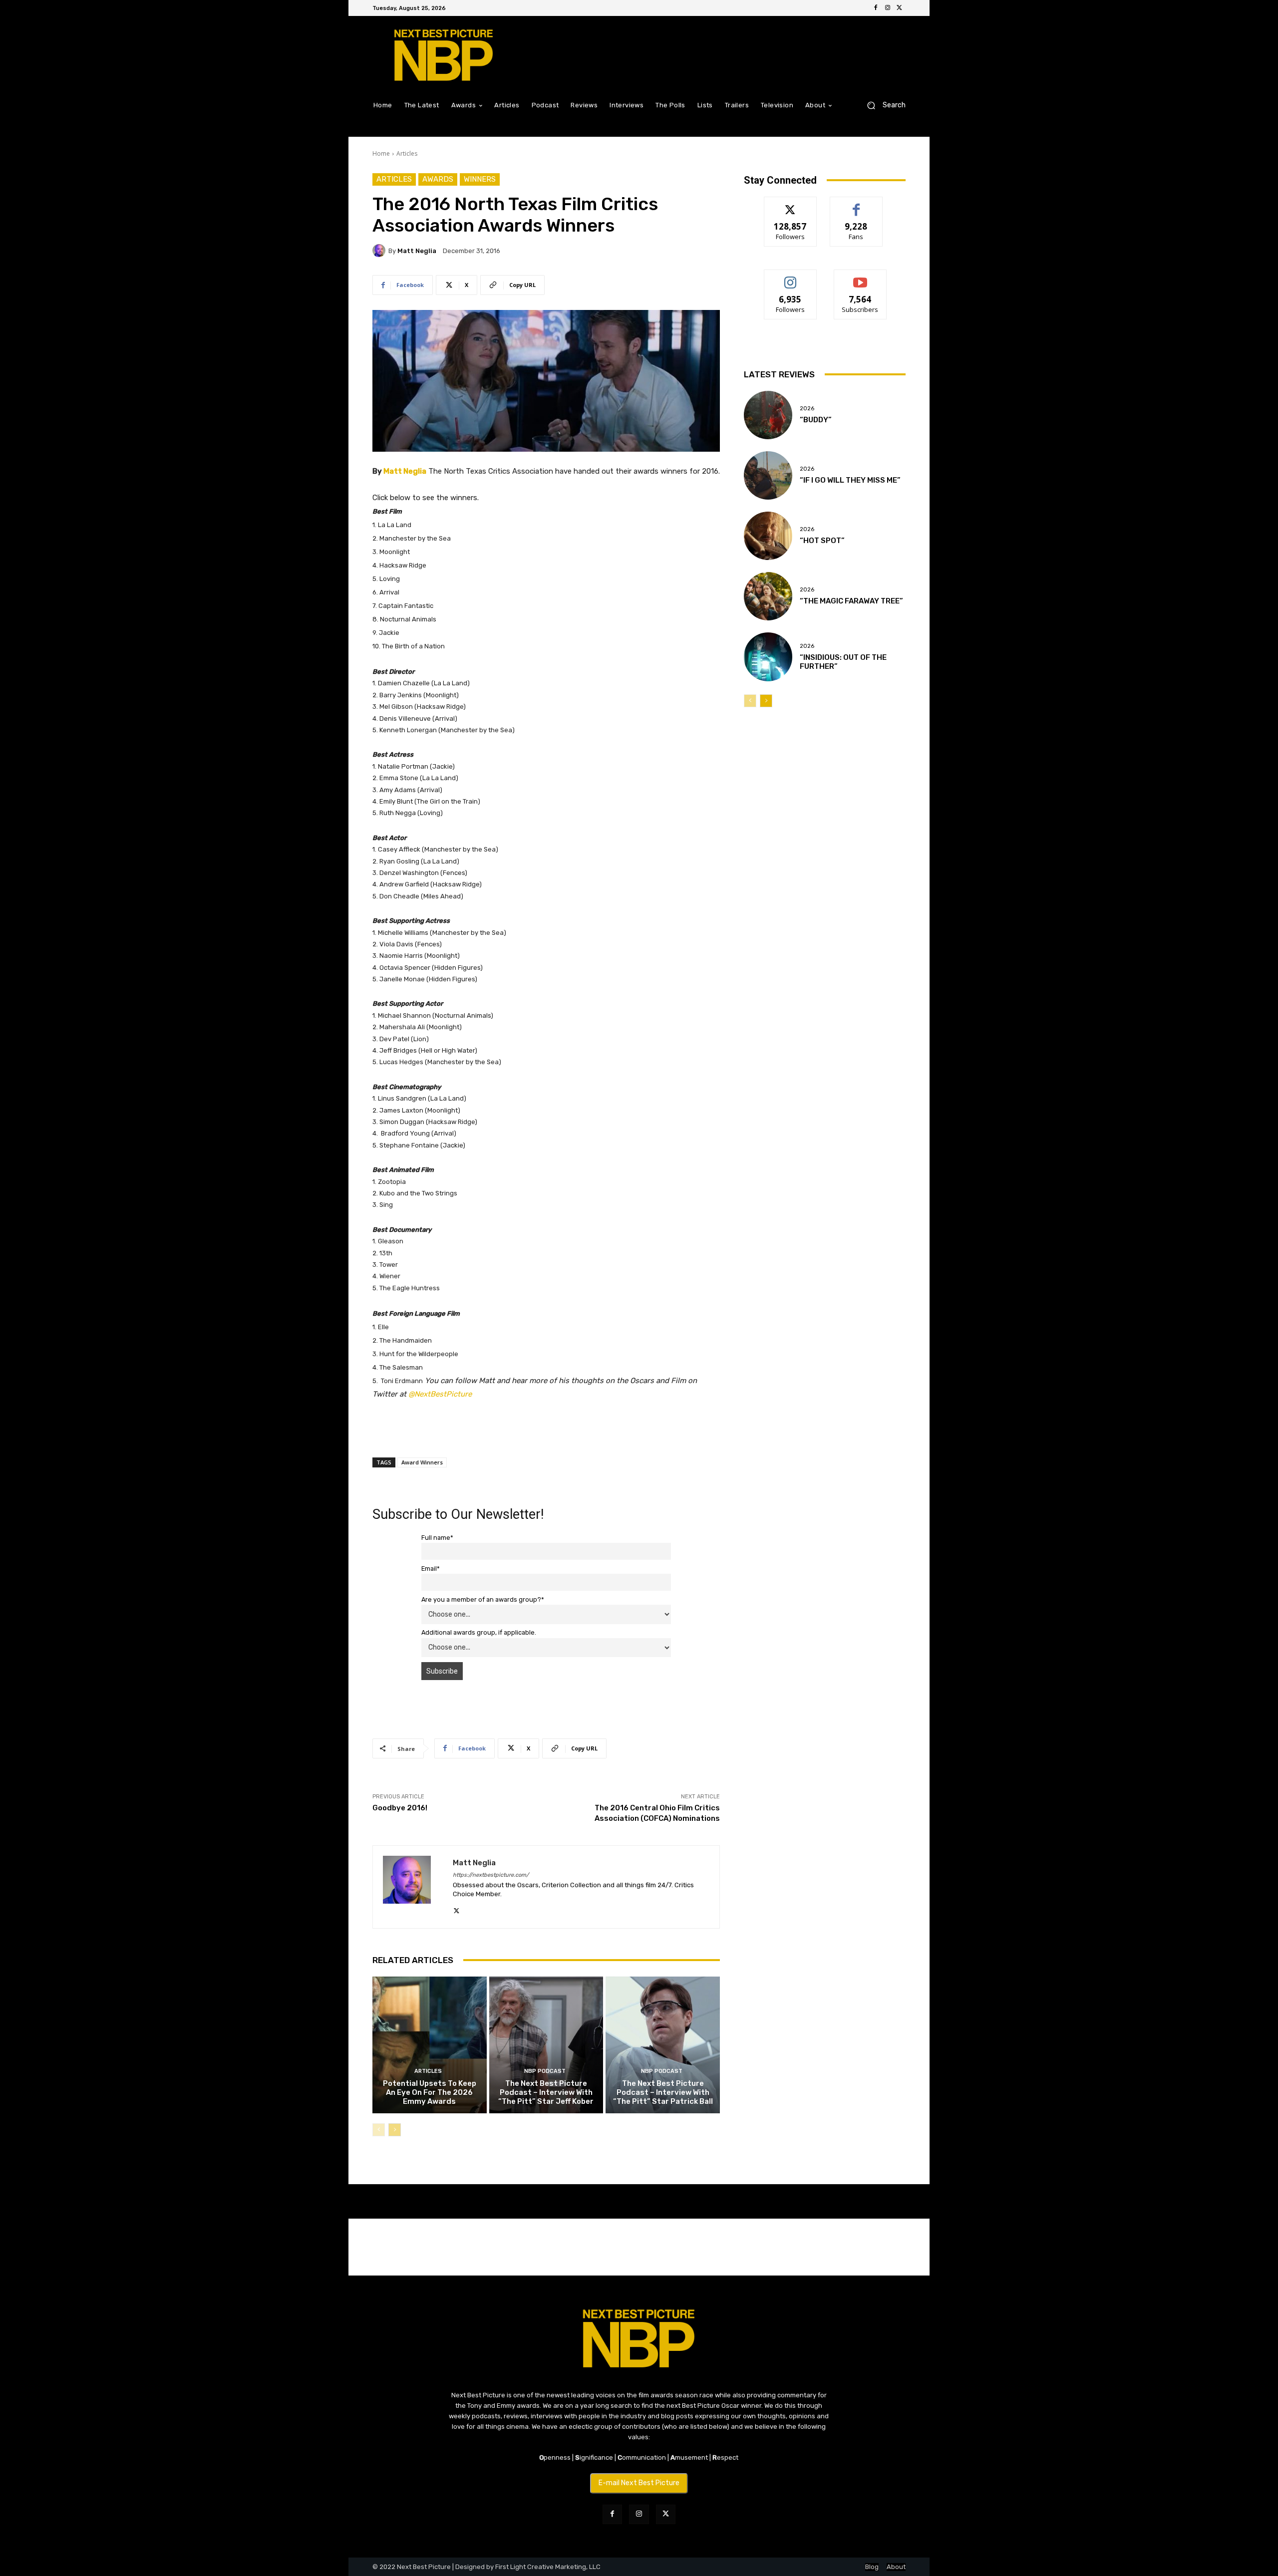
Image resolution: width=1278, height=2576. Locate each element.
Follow (791, 204)
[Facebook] (876, 8)
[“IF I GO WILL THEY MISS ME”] (768, 475)
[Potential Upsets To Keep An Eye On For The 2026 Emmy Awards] (430, 2045)
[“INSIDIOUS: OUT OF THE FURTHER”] (768, 657)
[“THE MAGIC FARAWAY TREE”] (768, 596)
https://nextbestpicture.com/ (491, 1875)
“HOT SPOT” (822, 541)
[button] (882, 105)
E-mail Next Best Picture (639, 2483)
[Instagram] (888, 8)
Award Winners (422, 1462)
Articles (407, 153)
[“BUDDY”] (768, 415)
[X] (900, 8)
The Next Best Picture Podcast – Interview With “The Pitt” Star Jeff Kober (546, 2092)
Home (381, 153)
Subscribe (860, 277)
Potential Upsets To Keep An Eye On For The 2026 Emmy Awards (430, 2092)
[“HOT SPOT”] (768, 536)
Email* (431, 1569)
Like (856, 204)
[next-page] (395, 2130)
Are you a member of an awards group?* (483, 1599)
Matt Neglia (417, 251)
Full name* (437, 1538)
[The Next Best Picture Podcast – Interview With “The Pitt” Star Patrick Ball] (663, 2045)
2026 (807, 409)
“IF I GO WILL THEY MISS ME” (850, 480)
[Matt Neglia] (380, 251)
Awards (438, 179)
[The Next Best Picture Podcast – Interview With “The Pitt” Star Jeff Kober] (546, 2045)
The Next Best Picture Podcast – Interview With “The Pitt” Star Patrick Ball (663, 2092)
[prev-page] (379, 2130)
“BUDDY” (816, 420)
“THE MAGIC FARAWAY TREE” (851, 601)
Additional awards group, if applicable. (479, 1632)
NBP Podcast (545, 2071)
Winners (480, 179)
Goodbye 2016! (400, 1808)
